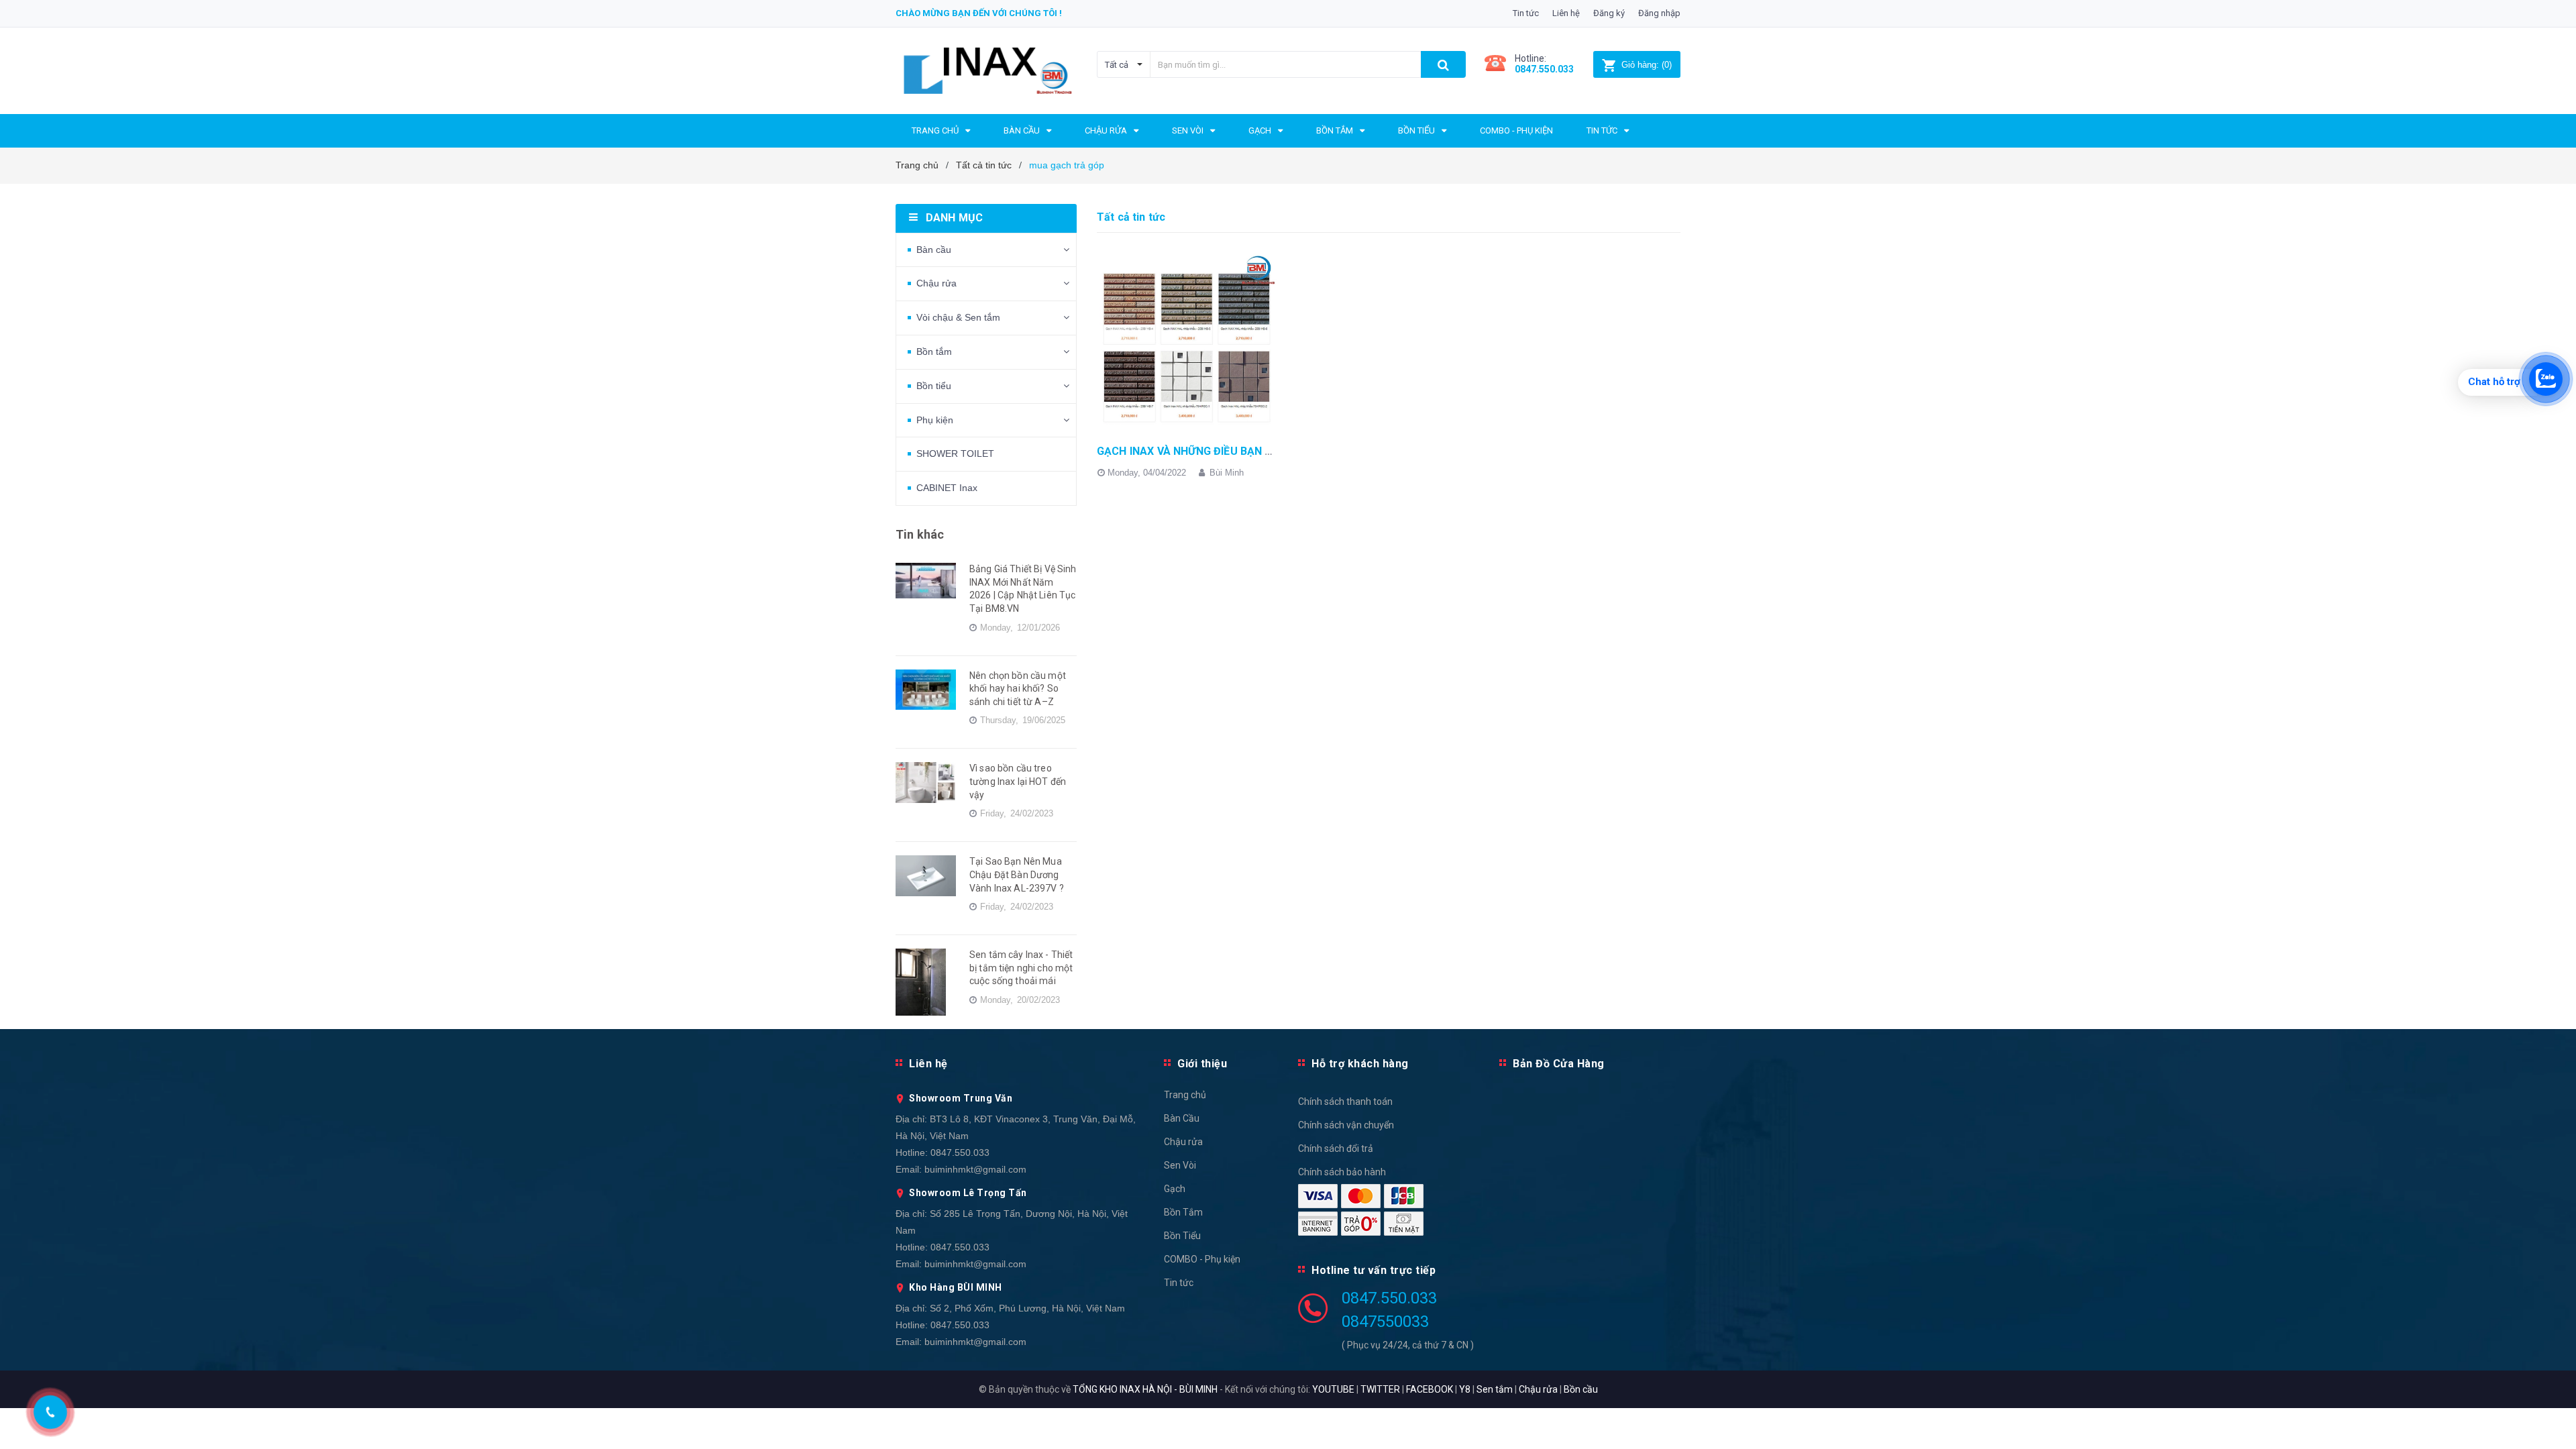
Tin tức (1526, 13)
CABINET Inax (947, 488)
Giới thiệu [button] (1202, 1064)
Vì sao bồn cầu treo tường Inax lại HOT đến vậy (1018, 781)
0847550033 (1385, 1322)
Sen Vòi (1180, 1165)
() (1647, 65)
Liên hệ (1566, 13)
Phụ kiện (935, 420)
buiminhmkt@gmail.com (975, 1169)
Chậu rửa (936, 283)
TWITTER (1380, 1389)
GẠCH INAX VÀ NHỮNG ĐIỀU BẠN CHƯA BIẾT (1209, 451)
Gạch (1175, 1189)
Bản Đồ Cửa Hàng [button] (1559, 1064)
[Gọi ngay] (51, 1412)
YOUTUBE (1333, 1389)
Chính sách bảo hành (1342, 1172)
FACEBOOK (1430, 1389)
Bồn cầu (1581, 1389)
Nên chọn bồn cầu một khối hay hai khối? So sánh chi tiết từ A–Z (1018, 689)
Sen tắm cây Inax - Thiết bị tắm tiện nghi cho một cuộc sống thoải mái (1021, 968)
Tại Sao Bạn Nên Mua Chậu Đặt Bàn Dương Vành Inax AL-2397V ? (1017, 874)
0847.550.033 (960, 1152)
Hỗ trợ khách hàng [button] (1360, 1064)
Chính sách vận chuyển (1346, 1125)
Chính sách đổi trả (1336, 1148)
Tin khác (920, 534)
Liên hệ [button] (928, 1064)
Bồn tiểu (934, 386)
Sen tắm (1495, 1389)
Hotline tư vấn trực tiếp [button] (1374, 1270)
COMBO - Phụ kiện (1202, 1259)
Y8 (1465, 1389)
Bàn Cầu (1182, 1118)
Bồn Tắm (1183, 1212)
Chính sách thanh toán (1345, 1102)
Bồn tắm (934, 352)
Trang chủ (1185, 1095)
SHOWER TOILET (955, 453)
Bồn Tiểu (1182, 1236)
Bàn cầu (934, 250)
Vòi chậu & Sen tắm (958, 317)
